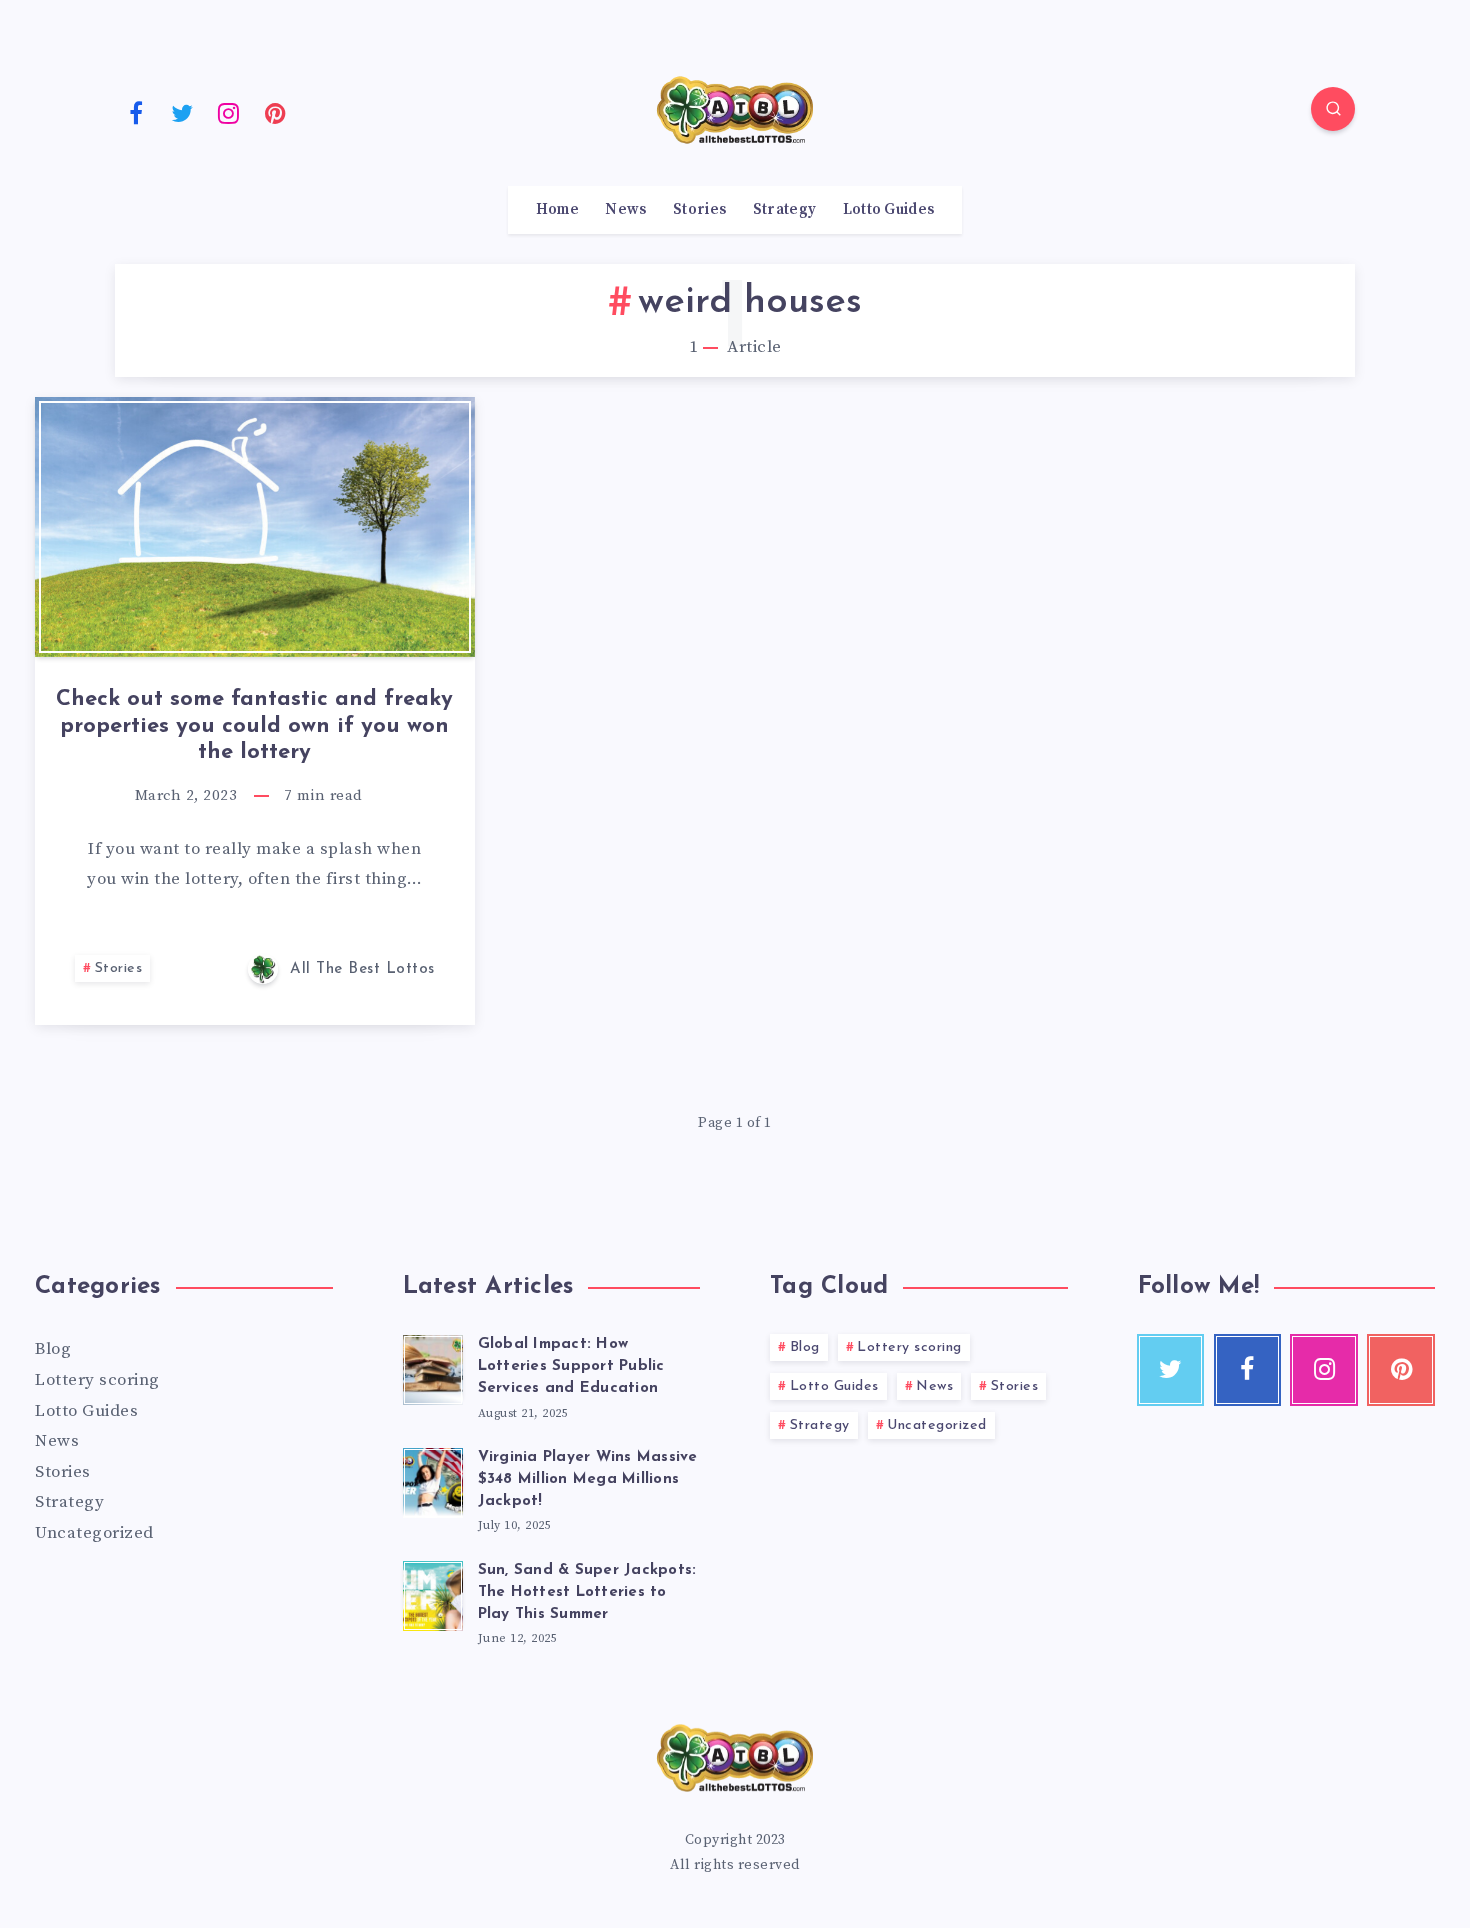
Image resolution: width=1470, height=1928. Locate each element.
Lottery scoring (97, 1380)
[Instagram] (229, 112)
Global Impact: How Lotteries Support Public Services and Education (571, 1366)
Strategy (784, 210)
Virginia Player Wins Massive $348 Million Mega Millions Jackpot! (588, 1479)
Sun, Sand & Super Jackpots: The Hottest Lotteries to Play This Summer (587, 1592)
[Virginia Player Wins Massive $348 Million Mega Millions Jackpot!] (433, 1480)
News (625, 210)
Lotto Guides (889, 210)
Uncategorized (94, 1533)
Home (557, 210)
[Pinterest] (276, 112)
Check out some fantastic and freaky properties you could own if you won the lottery (254, 726)
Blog (53, 1349)
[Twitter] (183, 112)
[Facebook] (136, 112)
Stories (699, 210)
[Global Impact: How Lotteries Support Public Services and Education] (433, 1367)
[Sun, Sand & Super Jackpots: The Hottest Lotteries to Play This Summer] (433, 1593)
